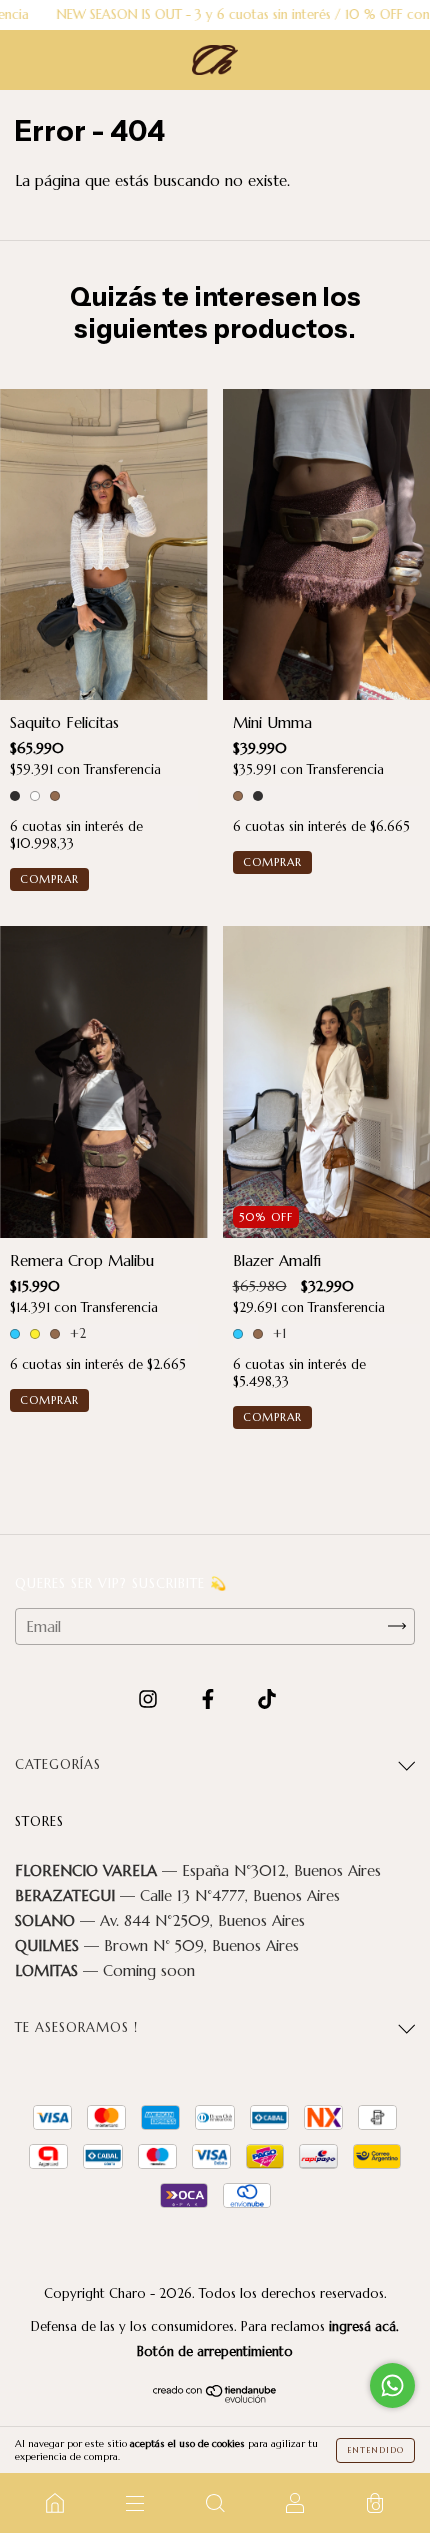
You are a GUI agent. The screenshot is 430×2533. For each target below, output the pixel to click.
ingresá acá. (364, 2326)
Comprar (49, 879)
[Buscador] (215, 2503)
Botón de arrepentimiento (215, 2351)
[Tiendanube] (215, 2398)
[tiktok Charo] (267, 1698)
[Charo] (55, 2503)
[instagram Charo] (150, 1698)
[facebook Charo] (210, 1698)
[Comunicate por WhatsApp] (392, 2385)
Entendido (375, 2450)
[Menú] (135, 2503)
